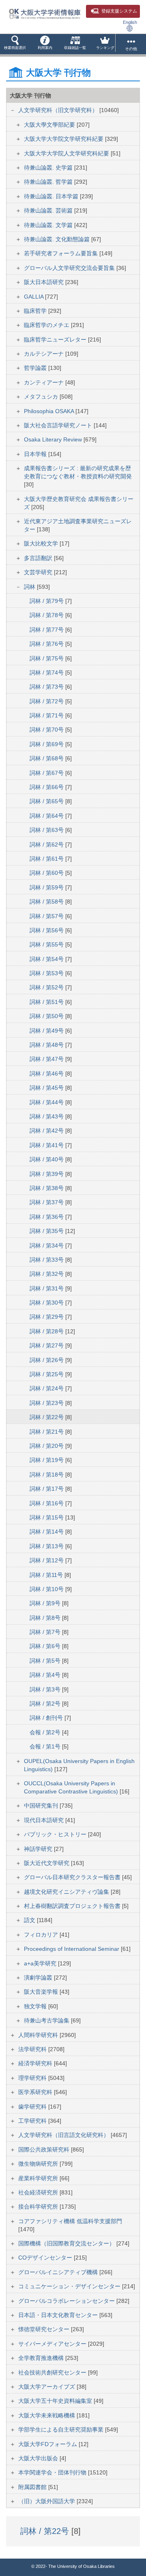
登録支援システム (119, 11)
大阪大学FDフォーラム (48, 2444)
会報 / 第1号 (46, 1746)
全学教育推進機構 (42, 2358)
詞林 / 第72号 (47, 701)
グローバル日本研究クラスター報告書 (73, 1877)
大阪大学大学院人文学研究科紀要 (67, 153)
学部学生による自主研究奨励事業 (62, 2430)
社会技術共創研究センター (53, 2372)
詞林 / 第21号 (47, 1432)
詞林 (30, 587)
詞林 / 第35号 (47, 1231)
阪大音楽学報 (42, 1992)
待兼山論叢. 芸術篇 (49, 210)
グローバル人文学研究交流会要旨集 (70, 268)
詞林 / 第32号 (47, 1274)
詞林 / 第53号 (47, 973)
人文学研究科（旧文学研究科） (59, 110)
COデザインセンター (46, 2258)
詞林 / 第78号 (47, 615)
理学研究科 (33, 2078)
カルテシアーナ (45, 354)
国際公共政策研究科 (45, 2149)
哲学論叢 (36, 368)
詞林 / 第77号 (47, 630)
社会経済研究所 (39, 2192)
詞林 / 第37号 (47, 1202)
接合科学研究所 (39, 2207)
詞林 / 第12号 (47, 1560)
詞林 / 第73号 (47, 687)
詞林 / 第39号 (47, 1174)
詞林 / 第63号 (47, 830)
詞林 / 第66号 (47, 787)
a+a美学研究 (41, 1963)
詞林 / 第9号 (46, 1603)
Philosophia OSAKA (50, 411)
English (130, 22)
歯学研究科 (33, 2107)
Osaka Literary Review (54, 439)
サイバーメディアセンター (53, 2344)
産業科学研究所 (39, 2178)
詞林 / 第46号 (47, 1074)
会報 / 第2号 (46, 1732)
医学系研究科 (36, 2092)
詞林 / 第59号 (47, 887)
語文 (30, 1920)
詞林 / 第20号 (47, 1446)
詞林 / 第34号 (47, 1246)
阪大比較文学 (42, 543)
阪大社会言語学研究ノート (59, 425)
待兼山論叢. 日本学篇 (52, 196)
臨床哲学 (36, 311)
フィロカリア (42, 1935)
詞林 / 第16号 (47, 1503)
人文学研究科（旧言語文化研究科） (64, 2135)
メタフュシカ (42, 397)
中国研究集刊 (42, 1806)
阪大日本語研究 (45, 282)
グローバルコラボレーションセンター (67, 2301)
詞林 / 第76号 (47, 644)
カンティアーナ (45, 382)
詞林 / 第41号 (47, 1145)
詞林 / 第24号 (47, 1388)
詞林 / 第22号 (47, 1417)
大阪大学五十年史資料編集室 (56, 2401)
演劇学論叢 (39, 1978)
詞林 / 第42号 (47, 1131)
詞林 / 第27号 (47, 1345)
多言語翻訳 (39, 558)
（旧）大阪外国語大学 (47, 2501)
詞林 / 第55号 (47, 944)
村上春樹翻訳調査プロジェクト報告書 (73, 1906)
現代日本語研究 (45, 1820)
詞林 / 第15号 (47, 1517)
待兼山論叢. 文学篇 (49, 225)
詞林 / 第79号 (47, 601)
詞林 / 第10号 (47, 1589)
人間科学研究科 (39, 2035)
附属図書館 (33, 2487)
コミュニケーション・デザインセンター (70, 2286)
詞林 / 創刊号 (47, 1718)
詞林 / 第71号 (47, 715)
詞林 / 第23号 (47, 1403)
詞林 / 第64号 (47, 816)
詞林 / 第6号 (46, 1646)
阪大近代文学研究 (47, 1863)
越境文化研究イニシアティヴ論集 (67, 1892)
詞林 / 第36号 (47, 1217)
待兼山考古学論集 (47, 2020)
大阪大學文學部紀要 (50, 125)
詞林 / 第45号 (47, 1088)
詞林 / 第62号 (47, 845)
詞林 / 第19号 (47, 1460)
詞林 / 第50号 (47, 1016)
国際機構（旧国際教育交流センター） (67, 2243)
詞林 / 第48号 (47, 1045)
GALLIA (34, 297)
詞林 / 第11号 (47, 1575)
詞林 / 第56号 (47, 930)
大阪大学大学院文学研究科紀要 (64, 139)
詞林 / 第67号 (47, 773)
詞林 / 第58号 (47, 902)
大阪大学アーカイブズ (47, 2387)
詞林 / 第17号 (47, 1489)
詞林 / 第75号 (47, 658)
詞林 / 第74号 (47, 673)
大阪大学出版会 (39, 2458)
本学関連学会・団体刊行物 (53, 2472)
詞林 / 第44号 (47, 1102)
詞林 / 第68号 (47, 758)
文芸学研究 (39, 572)
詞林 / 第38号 (47, 1188)
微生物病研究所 (39, 2164)
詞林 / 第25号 (47, 1374)
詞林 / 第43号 (47, 1116)
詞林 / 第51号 (47, 1002)
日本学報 (36, 454)
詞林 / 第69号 (47, 744)
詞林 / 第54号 (47, 959)
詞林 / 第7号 (46, 1632)
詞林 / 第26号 (47, 1360)
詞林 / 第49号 (47, 1031)
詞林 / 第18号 (47, 1475)
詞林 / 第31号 (47, 1288)
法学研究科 (33, 2049)
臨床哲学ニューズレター (56, 340)
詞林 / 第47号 (47, 1059)
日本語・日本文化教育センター (59, 2315)
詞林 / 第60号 (47, 873)
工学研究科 (33, 2121)
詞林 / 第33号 (47, 1260)
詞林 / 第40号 (47, 1159)
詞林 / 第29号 (47, 1317)
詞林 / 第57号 (47, 916)
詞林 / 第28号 (47, 1331)
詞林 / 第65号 (47, 801)
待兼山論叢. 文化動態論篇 (58, 239)
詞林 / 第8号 (46, 1618)
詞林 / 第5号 (46, 1661)
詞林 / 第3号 (46, 1689)
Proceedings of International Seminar (72, 1949)
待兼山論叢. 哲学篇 (49, 182)
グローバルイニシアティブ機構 (59, 2272)
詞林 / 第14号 (47, 1532)
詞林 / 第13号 (47, 1546)
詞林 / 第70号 (47, 730)
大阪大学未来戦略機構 (47, 2415)
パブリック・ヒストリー (56, 1834)
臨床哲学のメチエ (47, 325)
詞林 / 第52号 (47, 987)
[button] (15, 44)
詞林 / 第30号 (47, 1303)
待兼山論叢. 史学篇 (49, 168)
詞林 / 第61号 (47, 859)
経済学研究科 (36, 2063)
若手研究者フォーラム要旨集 (62, 253)
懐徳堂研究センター (45, 2329)
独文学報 (36, 2006)
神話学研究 (39, 1849)
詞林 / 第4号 (46, 1675)
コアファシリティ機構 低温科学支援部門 (70, 2221)
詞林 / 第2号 (46, 1704)
